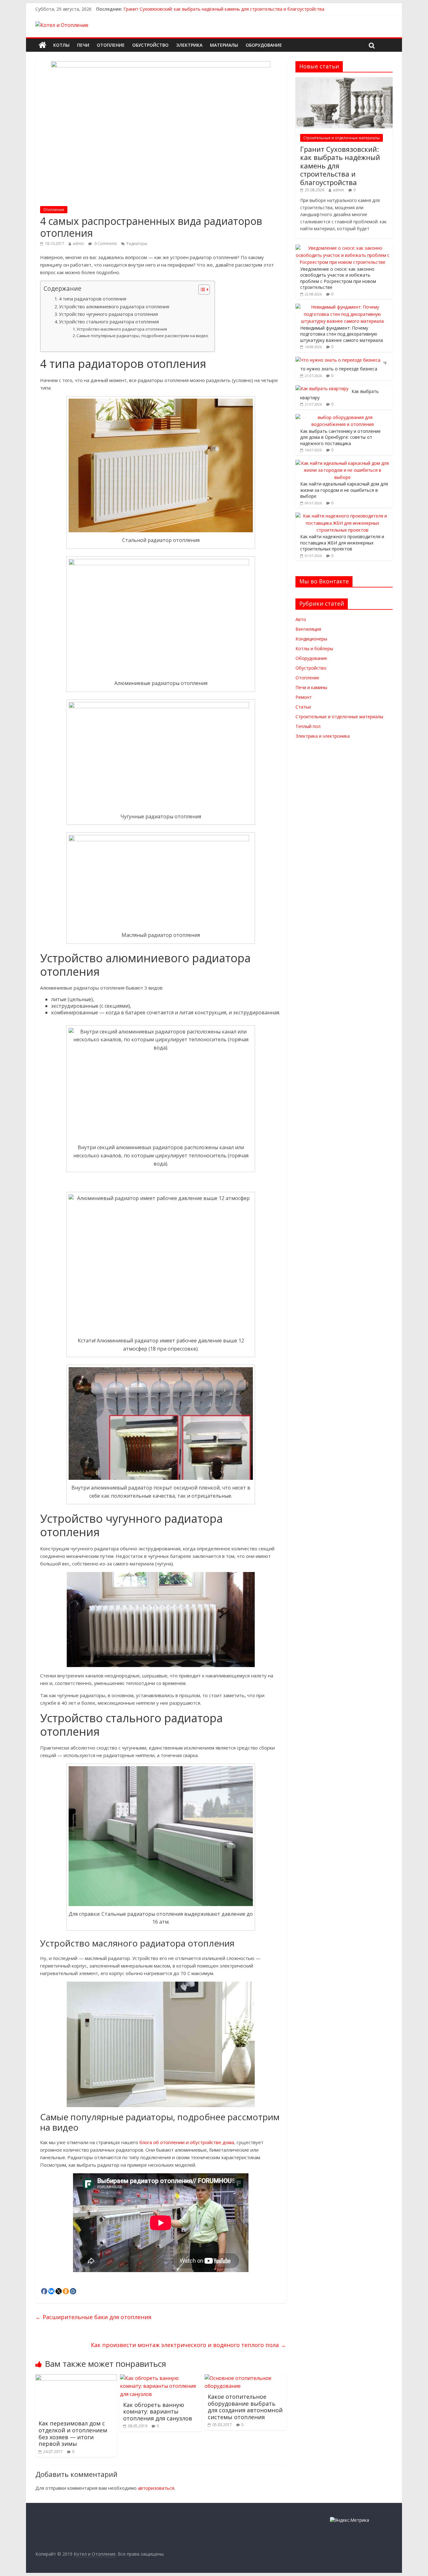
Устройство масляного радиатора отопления (122, 329)
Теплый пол (308, 726)
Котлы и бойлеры (314, 648)
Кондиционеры (311, 639)
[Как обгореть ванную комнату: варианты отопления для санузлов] (161, 2378)
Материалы (224, 45)
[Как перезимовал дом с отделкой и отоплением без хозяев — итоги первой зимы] (76, 2378)
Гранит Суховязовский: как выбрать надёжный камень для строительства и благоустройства (224, 9)
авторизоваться (156, 2488)
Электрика (189, 45)
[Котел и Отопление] (42, 45)
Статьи (303, 707)
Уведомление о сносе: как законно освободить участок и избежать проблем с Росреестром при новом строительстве (338, 278)
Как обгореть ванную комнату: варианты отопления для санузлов (158, 2411)
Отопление (111, 45)
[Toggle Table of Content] (201, 289)
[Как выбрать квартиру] (322, 388)
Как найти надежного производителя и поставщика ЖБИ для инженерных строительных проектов (342, 543)
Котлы (61, 45)
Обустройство (150, 45)
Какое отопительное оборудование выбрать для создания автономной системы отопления (245, 2407)
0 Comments (105, 244)
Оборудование (264, 45)
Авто (301, 619)
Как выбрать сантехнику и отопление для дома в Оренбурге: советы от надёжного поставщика (340, 437)
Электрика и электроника (323, 736)
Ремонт (304, 697)
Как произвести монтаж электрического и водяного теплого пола (188, 2345)
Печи (83, 45)
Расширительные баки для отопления (93, 2317)
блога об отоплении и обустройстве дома (187, 2142)
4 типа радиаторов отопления (93, 299)
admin (78, 244)
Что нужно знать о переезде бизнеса (343, 366)
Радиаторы (137, 244)
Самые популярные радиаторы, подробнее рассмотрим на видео (142, 336)
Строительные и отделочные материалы (342, 138)
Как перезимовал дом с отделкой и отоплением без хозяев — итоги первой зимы (73, 2433)
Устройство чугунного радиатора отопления (108, 314)
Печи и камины (311, 687)
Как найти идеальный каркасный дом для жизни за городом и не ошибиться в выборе (344, 490)
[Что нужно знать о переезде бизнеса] (338, 360)
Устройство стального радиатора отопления (109, 322)
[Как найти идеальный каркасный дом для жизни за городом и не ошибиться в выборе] (342, 463)
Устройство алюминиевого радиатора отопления (114, 307)
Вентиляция (308, 629)
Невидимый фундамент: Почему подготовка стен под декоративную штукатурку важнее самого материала (342, 334)
